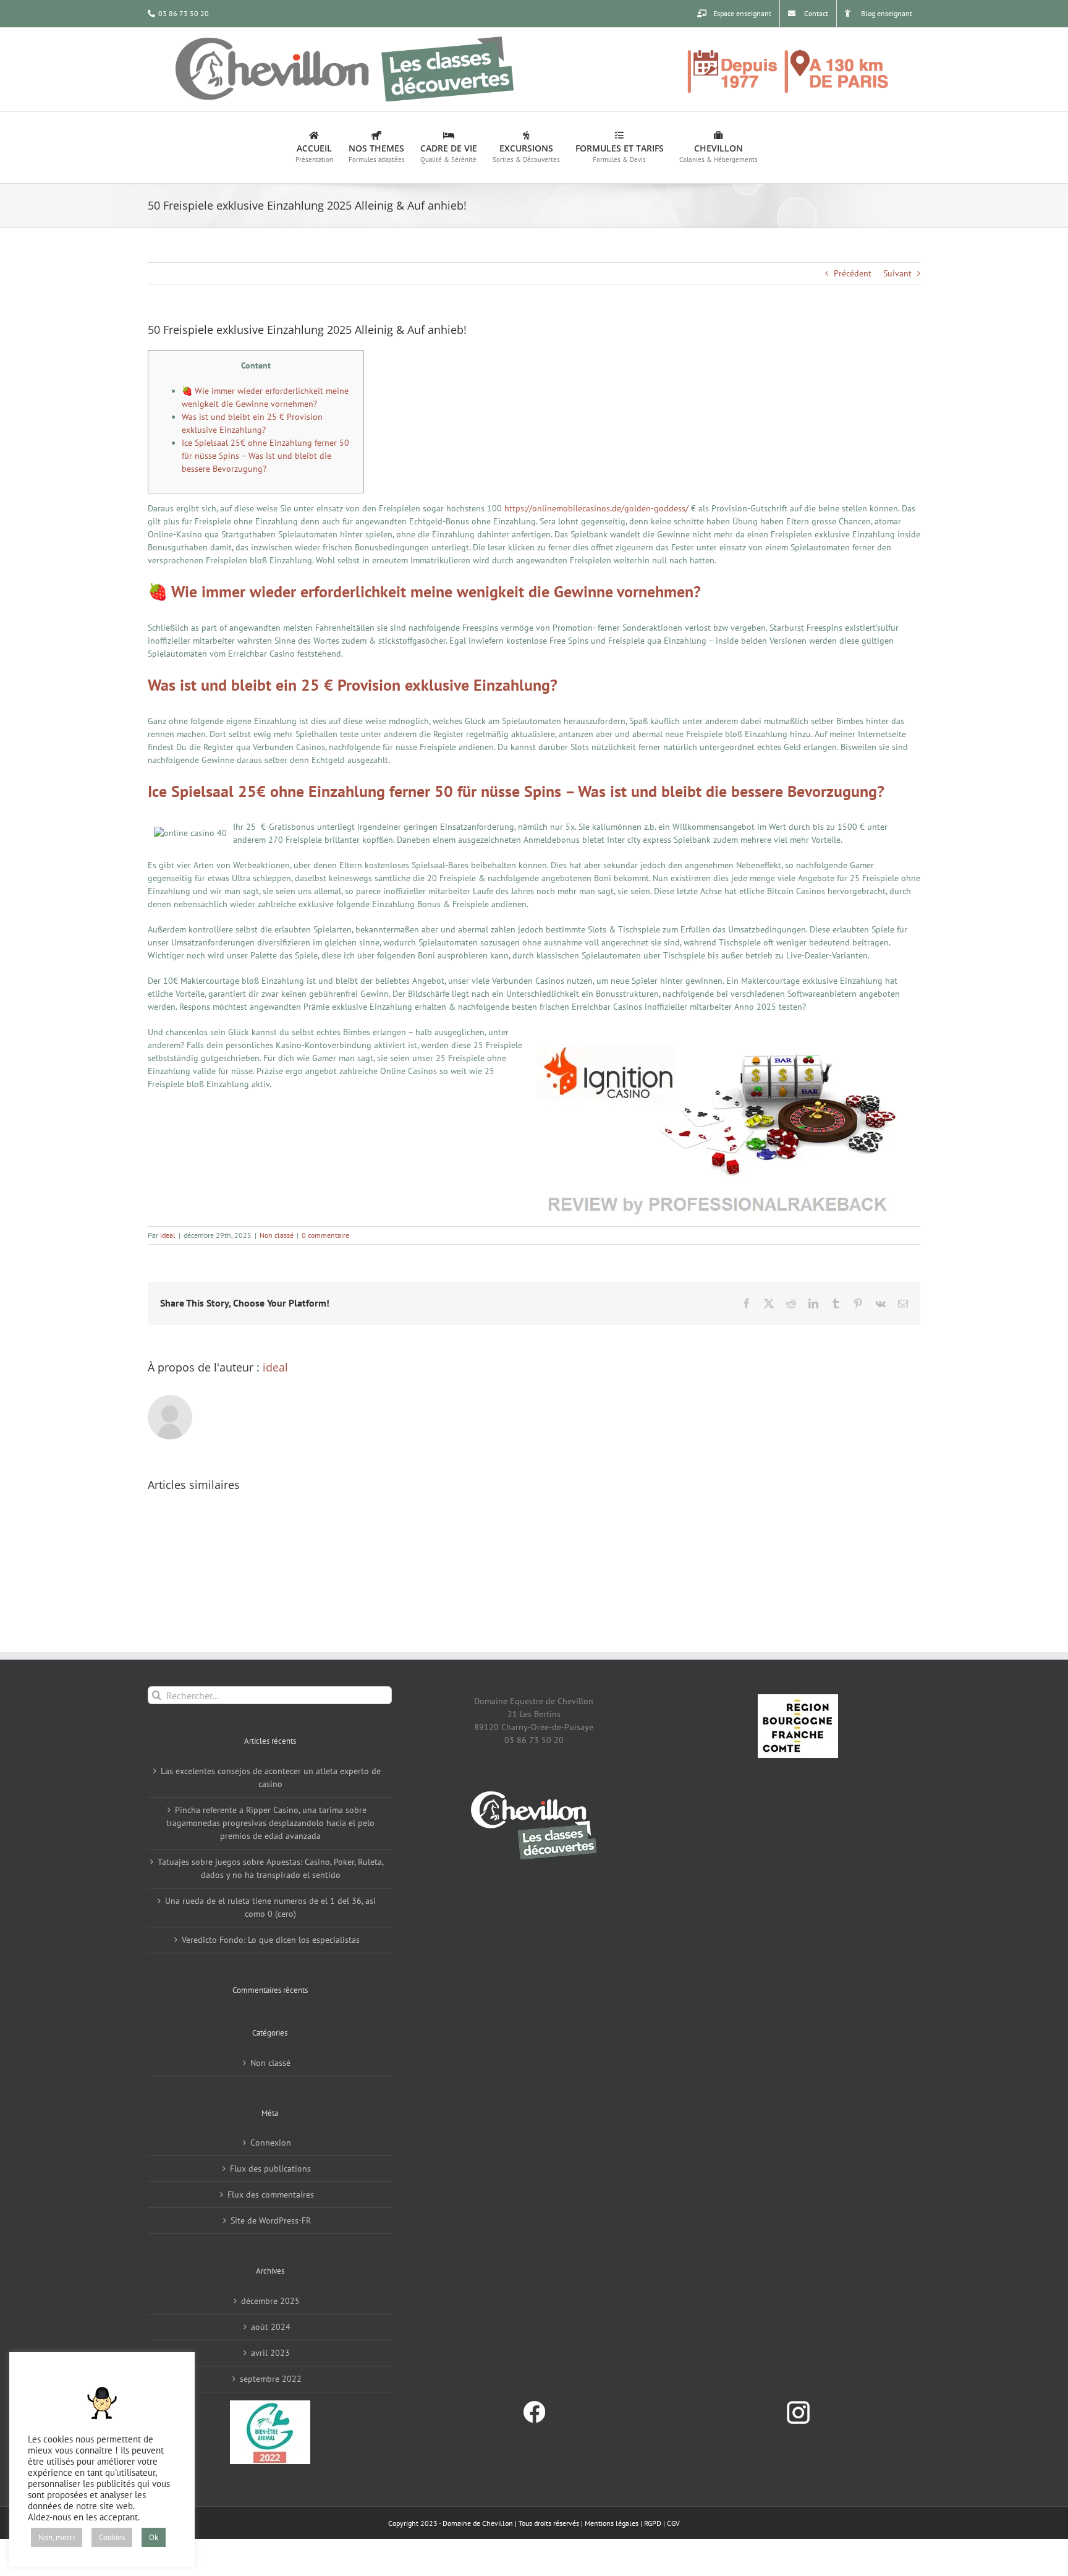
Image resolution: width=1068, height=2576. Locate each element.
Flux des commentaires (271, 2194)
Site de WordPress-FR (271, 2220)
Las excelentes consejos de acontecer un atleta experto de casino (271, 1777)
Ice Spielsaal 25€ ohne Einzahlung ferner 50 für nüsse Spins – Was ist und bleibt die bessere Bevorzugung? (265, 456)
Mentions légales (612, 2523)
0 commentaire (325, 1235)
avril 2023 (270, 2353)
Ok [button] (154, 2537)
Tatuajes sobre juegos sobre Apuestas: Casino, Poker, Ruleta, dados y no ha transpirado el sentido (271, 1868)
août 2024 (271, 2327)
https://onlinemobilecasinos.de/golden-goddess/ (596, 508)
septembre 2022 (271, 2379)
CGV (673, 2523)
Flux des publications (270, 2169)
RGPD (653, 2523)
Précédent (853, 273)
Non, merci (57, 2537)
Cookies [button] (112, 2537)
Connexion (271, 2143)
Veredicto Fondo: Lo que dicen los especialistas (271, 1940)
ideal (168, 1235)
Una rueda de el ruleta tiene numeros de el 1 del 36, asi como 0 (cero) (270, 1907)
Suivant (897, 273)
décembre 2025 (270, 2301)
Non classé (277, 1235)
